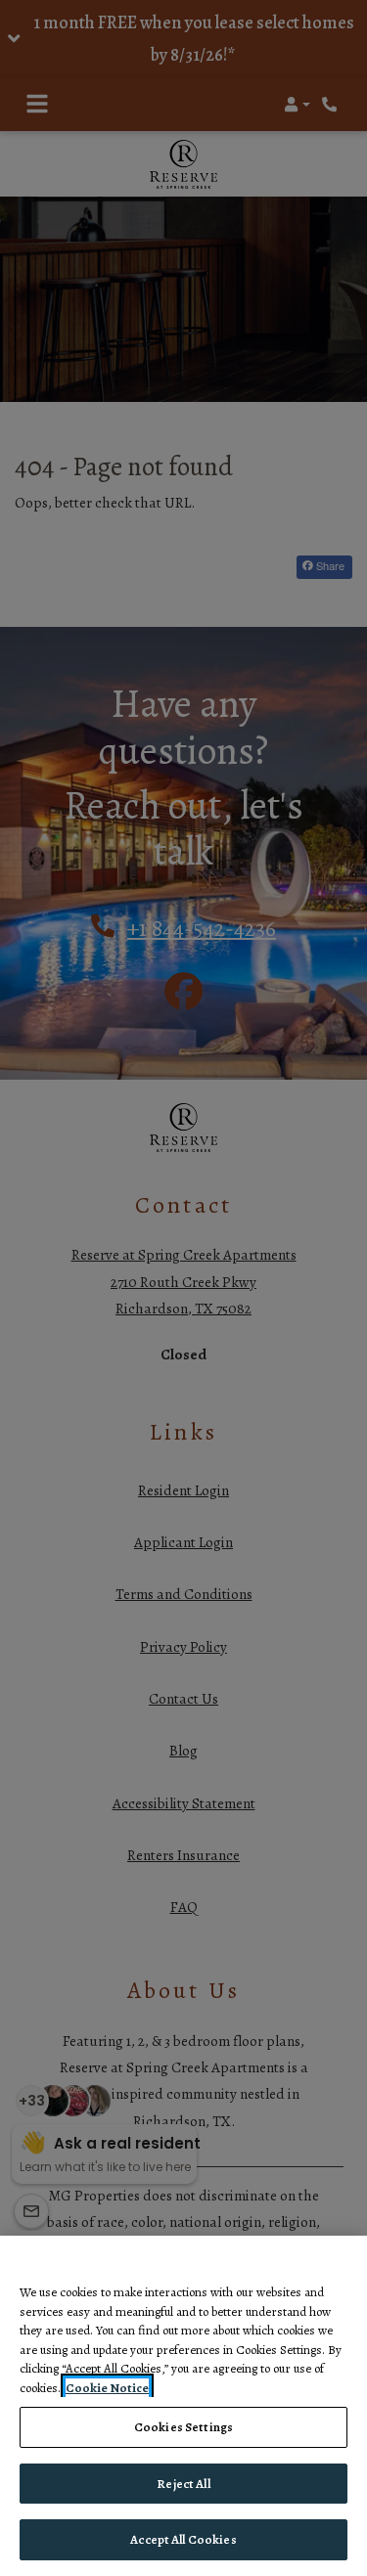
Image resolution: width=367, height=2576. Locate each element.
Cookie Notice (107, 2388)
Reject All (183, 2484)
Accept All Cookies (183, 2539)
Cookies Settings (183, 2427)
